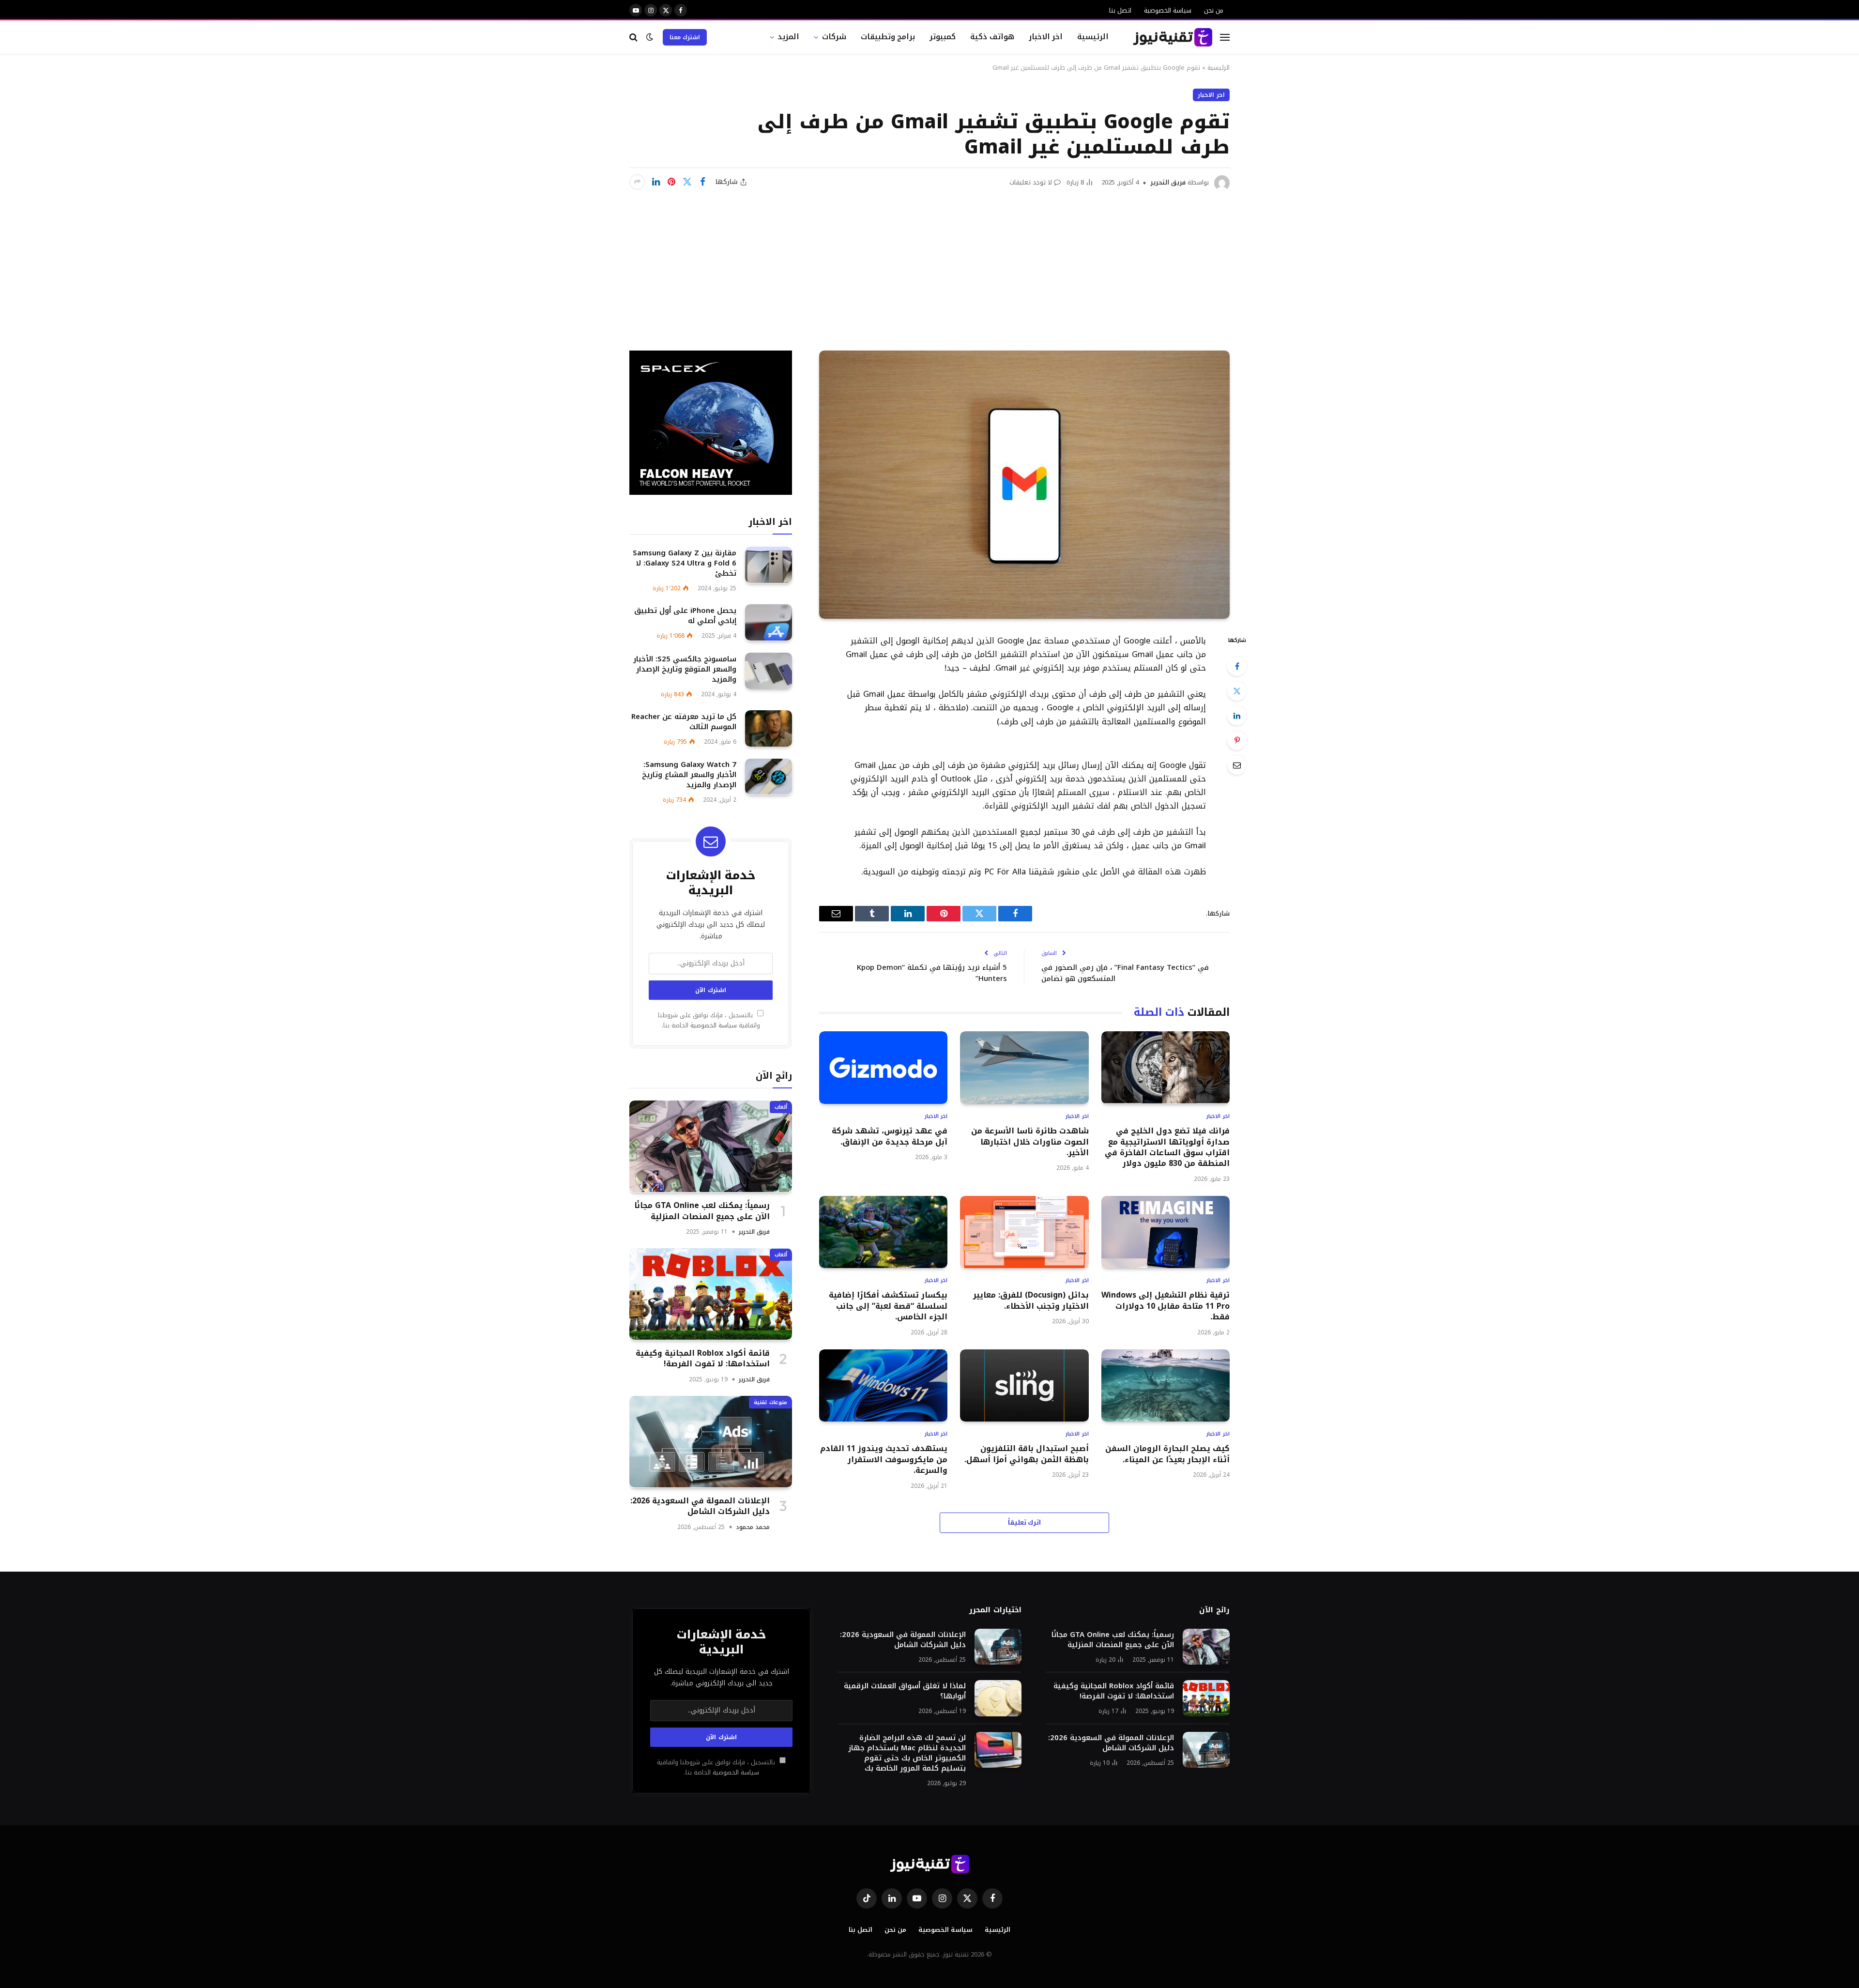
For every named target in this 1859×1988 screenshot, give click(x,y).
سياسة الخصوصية (1168, 10)
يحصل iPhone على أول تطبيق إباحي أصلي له (685, 615)
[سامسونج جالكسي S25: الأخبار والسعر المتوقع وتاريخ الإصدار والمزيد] (769, 671)
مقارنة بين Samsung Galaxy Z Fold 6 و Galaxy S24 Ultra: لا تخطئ (685, 563)
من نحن (1214, 10)
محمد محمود (753, 1527)
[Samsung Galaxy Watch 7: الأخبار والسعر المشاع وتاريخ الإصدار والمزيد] (769, 777)
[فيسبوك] (1237, 666)
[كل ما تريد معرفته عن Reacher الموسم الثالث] (769, 728)
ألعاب (781, 1107)
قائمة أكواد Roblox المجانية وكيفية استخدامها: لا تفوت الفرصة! (703, 1358)
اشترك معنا (685, 37)
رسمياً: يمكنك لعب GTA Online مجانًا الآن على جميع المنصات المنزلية (702, 1211)
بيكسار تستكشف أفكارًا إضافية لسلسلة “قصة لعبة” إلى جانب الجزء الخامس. (888, 1306)
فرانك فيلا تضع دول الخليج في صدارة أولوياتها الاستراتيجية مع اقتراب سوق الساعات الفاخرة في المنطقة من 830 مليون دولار (1167, 1147)
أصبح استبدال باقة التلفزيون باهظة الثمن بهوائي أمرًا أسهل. (1026, 1454)
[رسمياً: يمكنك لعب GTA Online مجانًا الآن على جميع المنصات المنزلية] (711, 1146)
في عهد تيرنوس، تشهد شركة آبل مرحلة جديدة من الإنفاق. (890, 1137)
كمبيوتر (943, 37)
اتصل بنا (1120, 10)
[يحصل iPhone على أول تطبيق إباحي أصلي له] (769, 622)
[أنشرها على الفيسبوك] (702, 182)
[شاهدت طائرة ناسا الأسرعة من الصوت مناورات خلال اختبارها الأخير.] (1024, 1067)
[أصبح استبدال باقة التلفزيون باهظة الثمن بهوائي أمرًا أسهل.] (1024, 1385)
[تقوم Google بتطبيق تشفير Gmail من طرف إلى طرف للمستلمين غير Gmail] (1024, 485)
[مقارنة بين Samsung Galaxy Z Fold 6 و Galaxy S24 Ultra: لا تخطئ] (769, 565)
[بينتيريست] (671, 182)
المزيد (788, 37)
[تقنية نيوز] (1173, 37)
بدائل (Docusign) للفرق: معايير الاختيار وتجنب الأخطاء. (1031, 1301)
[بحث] (634, 37)
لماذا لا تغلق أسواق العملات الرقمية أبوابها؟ (905, 1691)
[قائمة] (1225, 37)
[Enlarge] (855, 756)
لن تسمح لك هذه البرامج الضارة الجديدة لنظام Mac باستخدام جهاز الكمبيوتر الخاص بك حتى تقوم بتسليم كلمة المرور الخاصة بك (907, 1753)
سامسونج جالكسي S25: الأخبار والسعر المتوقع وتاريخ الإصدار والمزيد (685, 669)
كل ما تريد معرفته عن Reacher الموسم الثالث (684, 721)
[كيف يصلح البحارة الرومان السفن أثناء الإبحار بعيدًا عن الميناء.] (1166, 1385)
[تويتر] (1237, 691)
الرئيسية (1093, 37)
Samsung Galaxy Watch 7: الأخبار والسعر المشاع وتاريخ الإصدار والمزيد (689, 775)
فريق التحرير (1168, 182)
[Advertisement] (929, 263)
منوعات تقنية (770, 1402)
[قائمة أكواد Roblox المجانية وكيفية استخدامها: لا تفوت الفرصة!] (711, 1294)
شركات (834, 37)
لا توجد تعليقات (1031, 182)
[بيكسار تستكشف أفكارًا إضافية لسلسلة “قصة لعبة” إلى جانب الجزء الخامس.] (883, 1232)
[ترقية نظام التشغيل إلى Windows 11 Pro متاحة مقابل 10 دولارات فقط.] (1166, 1232)
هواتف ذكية (992, 37)
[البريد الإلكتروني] (1237, 765)
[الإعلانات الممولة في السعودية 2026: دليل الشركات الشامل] (711, 1442)
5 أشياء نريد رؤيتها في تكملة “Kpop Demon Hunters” (932, 973)
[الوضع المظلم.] (650, 37)
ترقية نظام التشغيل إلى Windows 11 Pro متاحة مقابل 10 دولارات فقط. (1166, 1306)
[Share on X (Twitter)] (687, 182)
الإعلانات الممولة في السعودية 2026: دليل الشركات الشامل (700, 1506)
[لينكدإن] (656, 182)
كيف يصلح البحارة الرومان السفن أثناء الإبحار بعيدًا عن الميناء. (1167, 1454)
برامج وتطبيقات (888, 37)
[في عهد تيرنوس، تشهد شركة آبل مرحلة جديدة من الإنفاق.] (883, 1067)
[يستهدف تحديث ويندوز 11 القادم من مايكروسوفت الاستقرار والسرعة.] (883, 1385)
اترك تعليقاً (1025, 1522)
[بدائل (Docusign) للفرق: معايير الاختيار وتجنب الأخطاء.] (1024, 1232)
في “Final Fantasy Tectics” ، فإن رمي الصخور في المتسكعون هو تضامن (1125, 973)
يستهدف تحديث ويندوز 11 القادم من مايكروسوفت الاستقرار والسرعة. (884, 1460)
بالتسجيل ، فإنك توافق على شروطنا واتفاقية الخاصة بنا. (709, 1020)
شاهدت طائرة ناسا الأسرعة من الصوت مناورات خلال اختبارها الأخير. (1030, 1142)
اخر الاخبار (1046, 37)
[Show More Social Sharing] (637, 182)
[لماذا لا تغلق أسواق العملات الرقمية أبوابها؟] (998, 1698)
